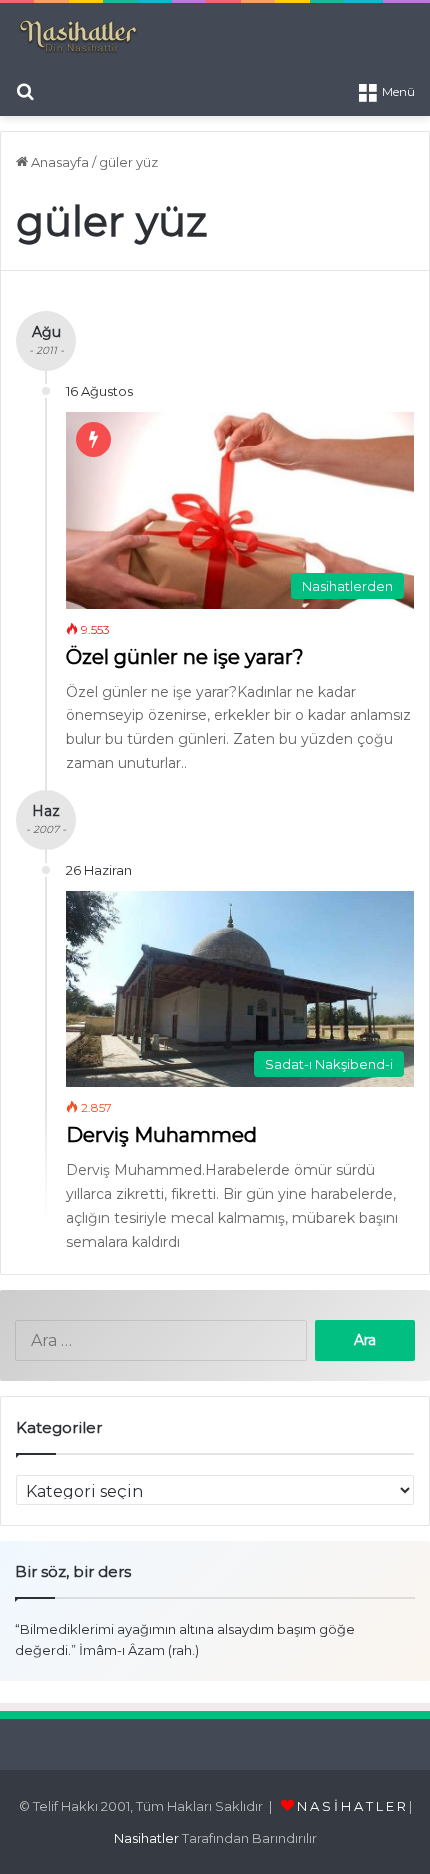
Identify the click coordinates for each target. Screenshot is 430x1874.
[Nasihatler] (77, 37)
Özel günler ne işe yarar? (185, 657)
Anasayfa (58, 162)
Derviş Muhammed (161, 1135)
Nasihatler (146, 1838)
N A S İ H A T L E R (351, 1806)
